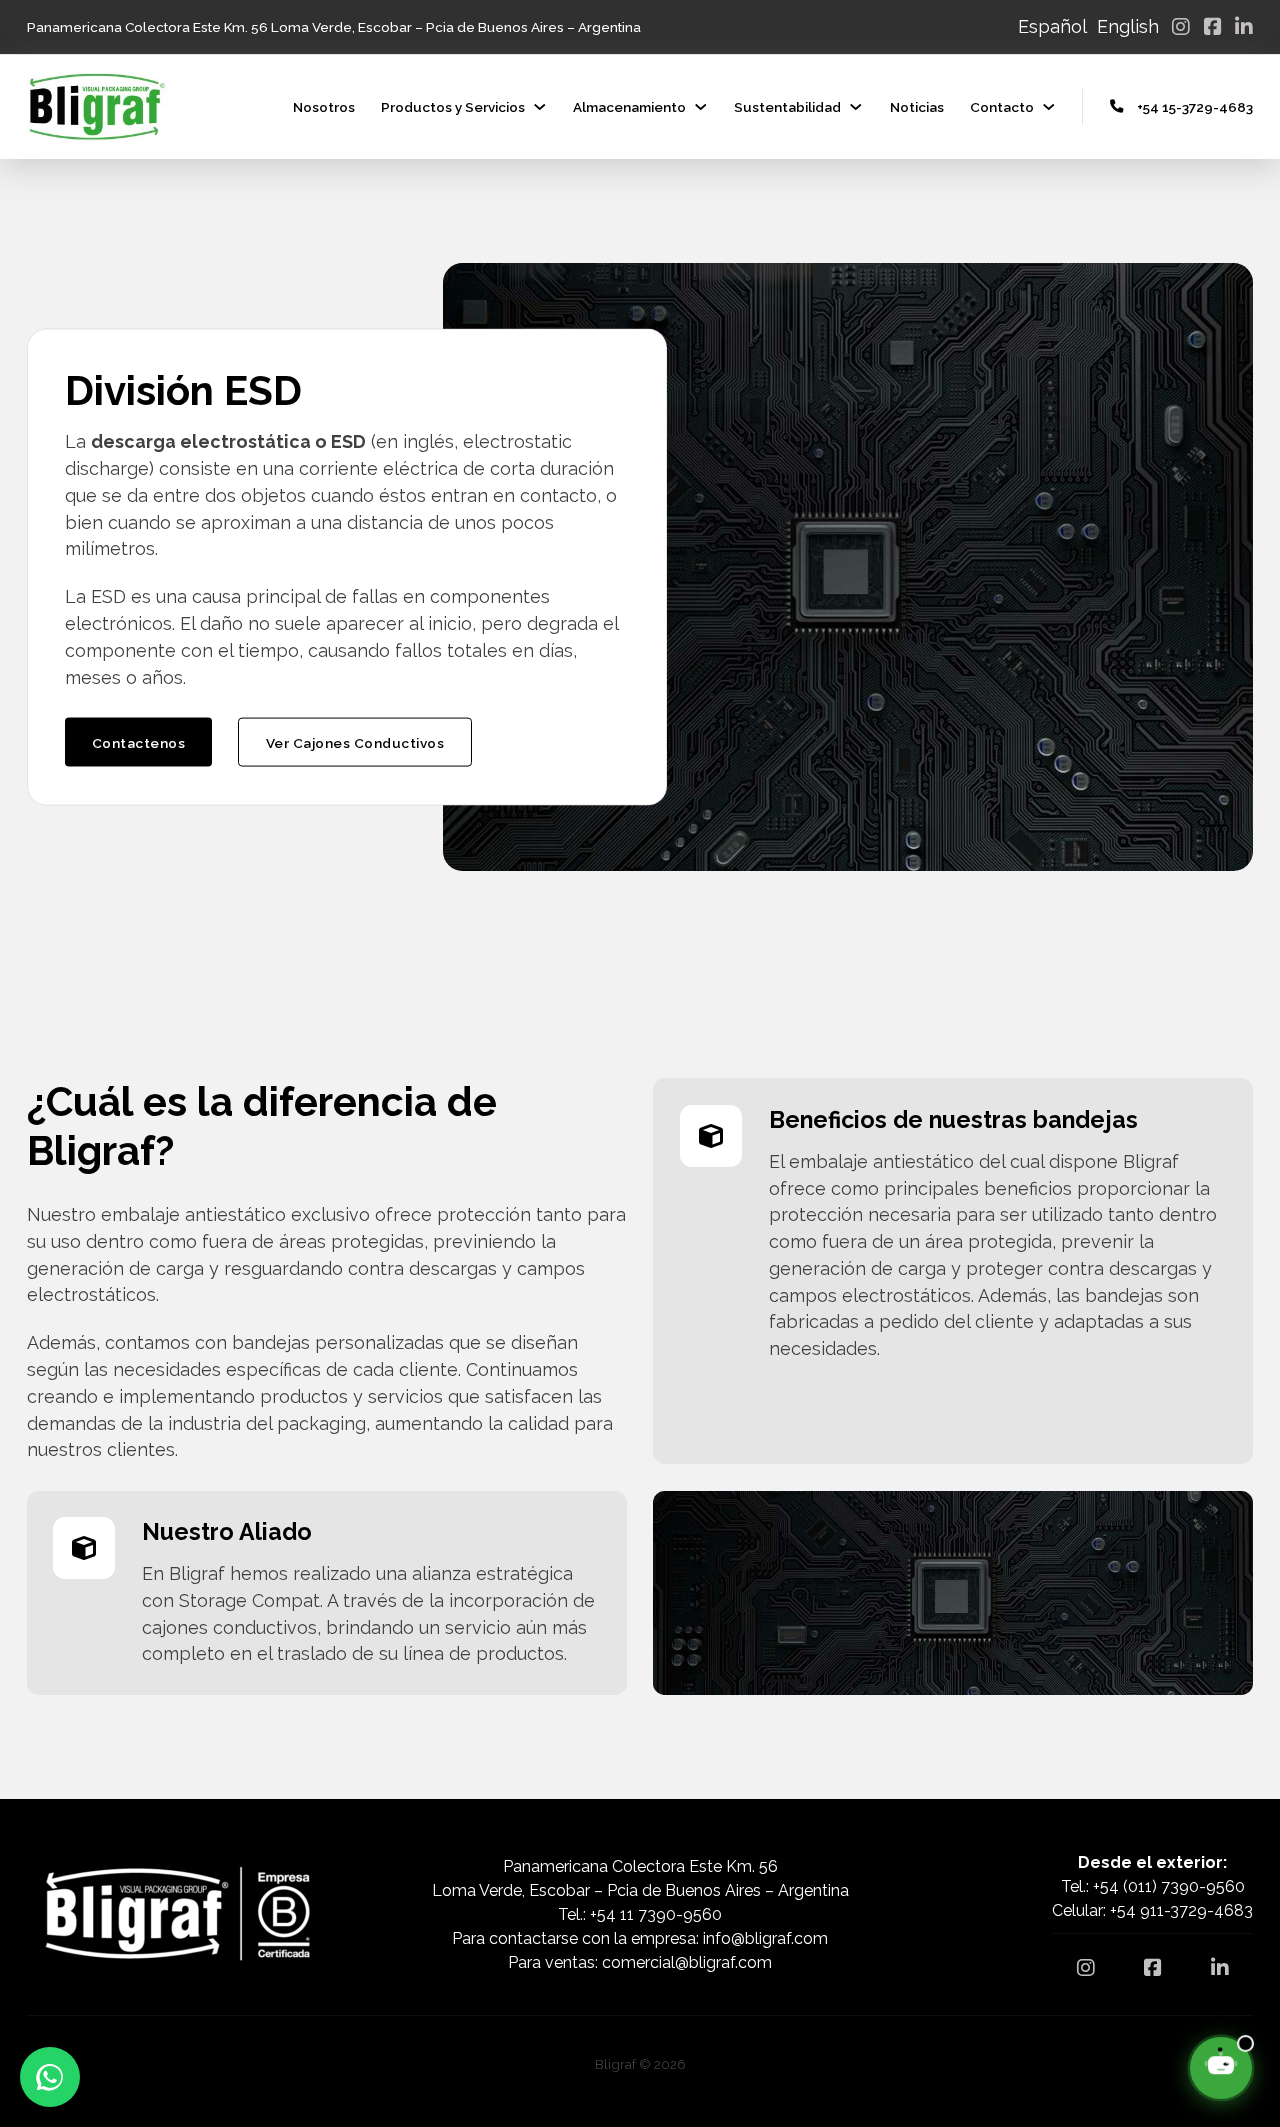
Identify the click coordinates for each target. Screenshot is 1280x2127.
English (1128, 26)
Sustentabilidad (787, 107)
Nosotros (324, 107)
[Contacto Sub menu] (1049, 107)
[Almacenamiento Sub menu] (701, 107)
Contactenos (139, 742)
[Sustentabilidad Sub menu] (856, 107)
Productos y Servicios (453, 107)
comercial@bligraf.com (687, 1962)
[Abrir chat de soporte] (1221, 2068)
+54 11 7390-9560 (656, 1914)
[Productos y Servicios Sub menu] (540, 107)
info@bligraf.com (765, 1938)
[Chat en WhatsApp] (50, 2077)
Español (1052, 26)
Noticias (917, 107)
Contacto (1002, 107)
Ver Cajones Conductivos (355, 742)
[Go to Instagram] (1181, 27)
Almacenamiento (629, 107)
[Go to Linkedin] (1244, 27)
